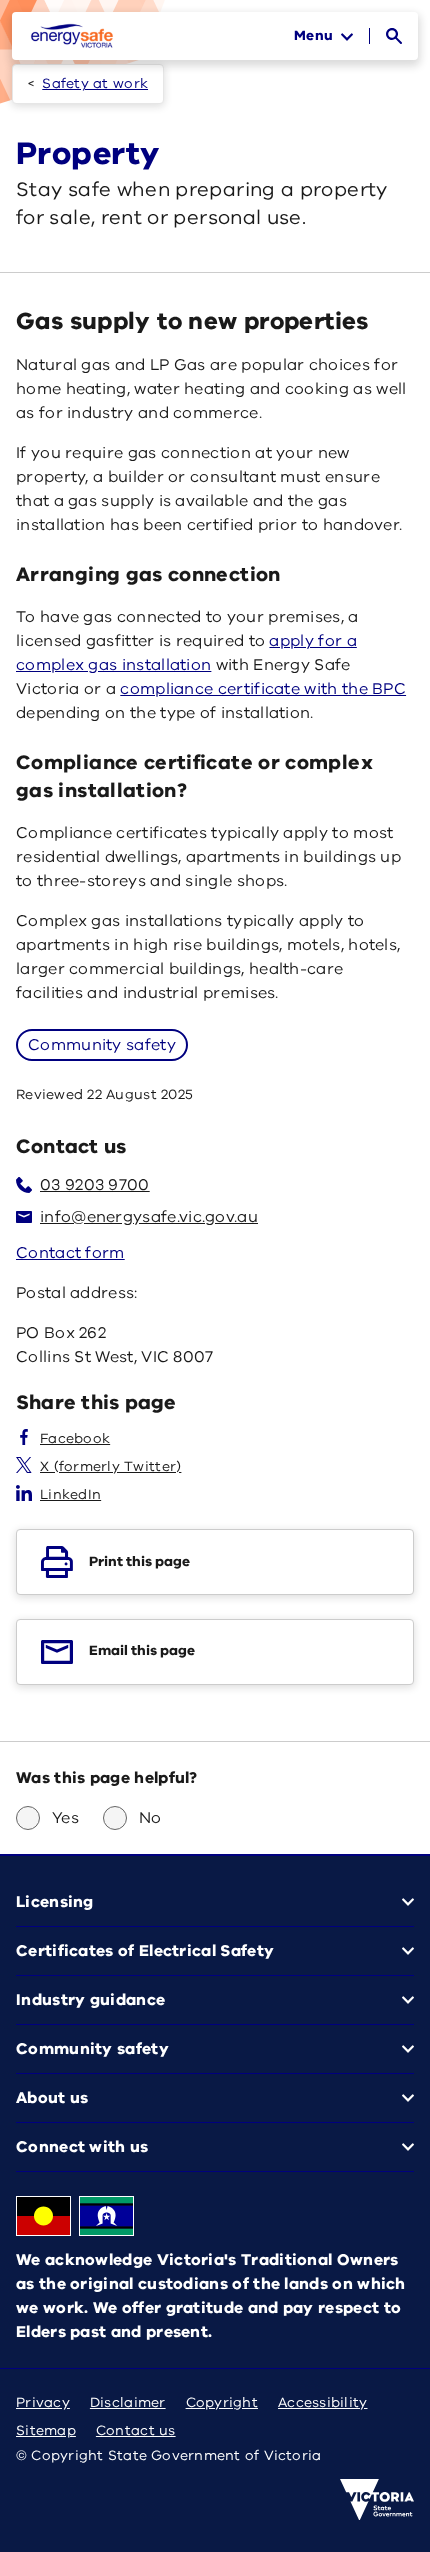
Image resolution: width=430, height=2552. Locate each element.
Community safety (102, 1045)
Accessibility (323, 2402)
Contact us (136, 2430)
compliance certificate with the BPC (263, 689)
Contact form (70, 1253)
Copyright (222, 2402)
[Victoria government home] (377, 2500)
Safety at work (95, 83)
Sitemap (46, 2430)
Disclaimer (128, 2402)
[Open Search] (394, 36)
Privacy (43, 2402)
